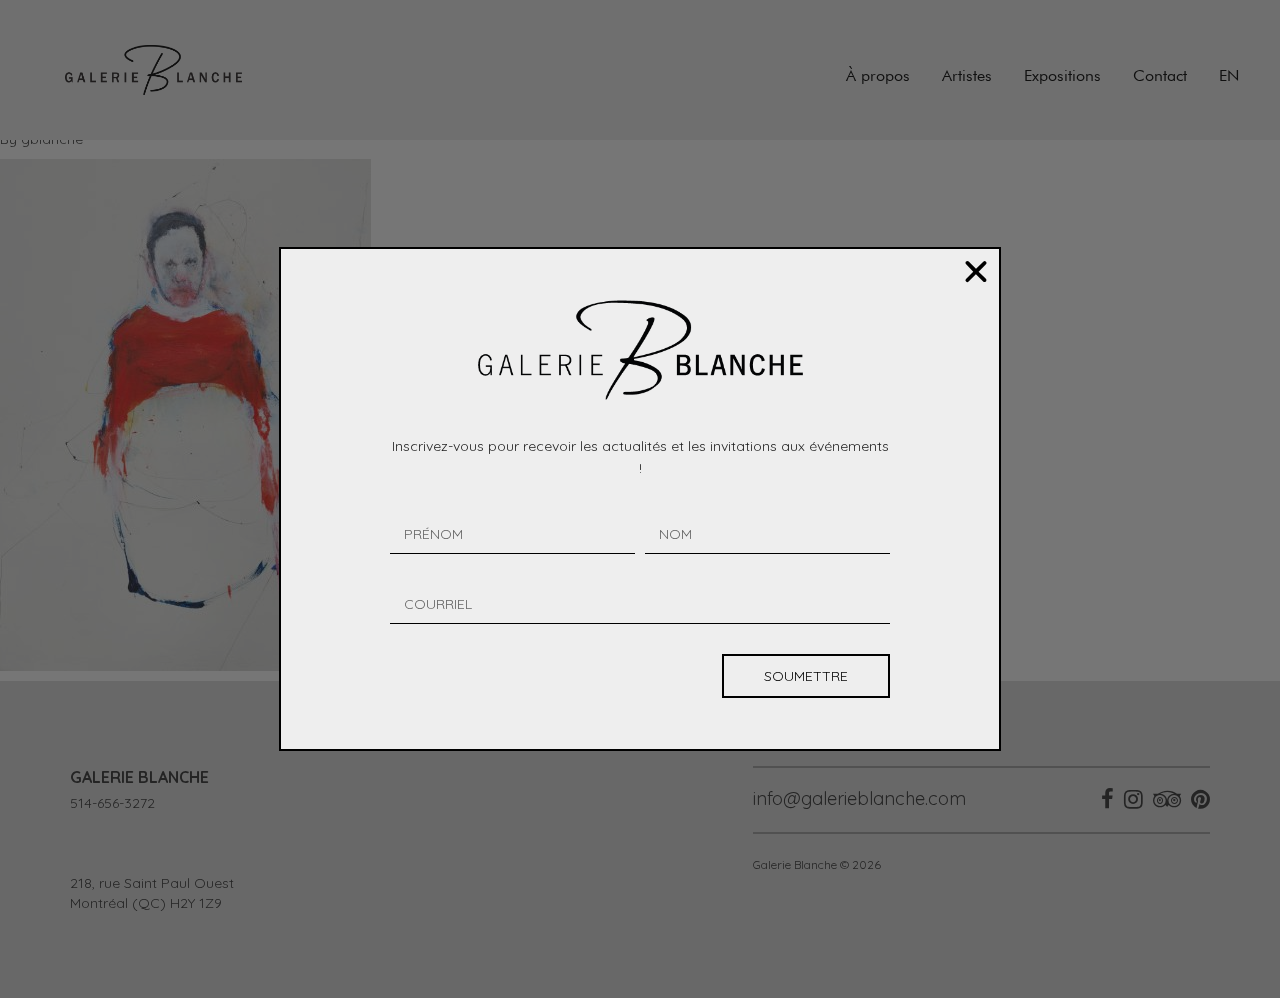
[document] (640, 499)
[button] (976, 272)
